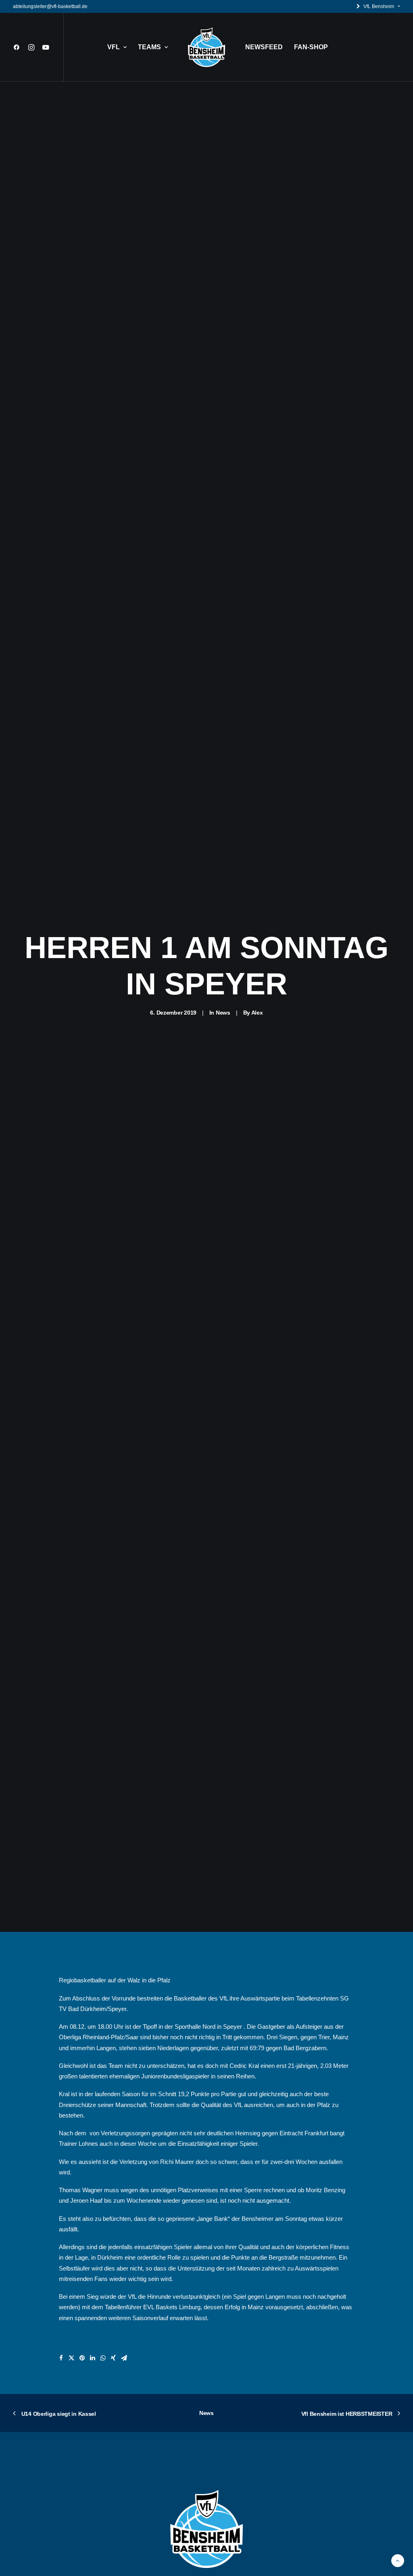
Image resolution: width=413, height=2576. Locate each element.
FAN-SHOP (311, 47)
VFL (114, 47)
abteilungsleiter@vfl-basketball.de (50, 6)
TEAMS (149, 47)
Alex (257, 1013)
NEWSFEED (264, 47)
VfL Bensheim (379, 6)
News (223, 1013)
